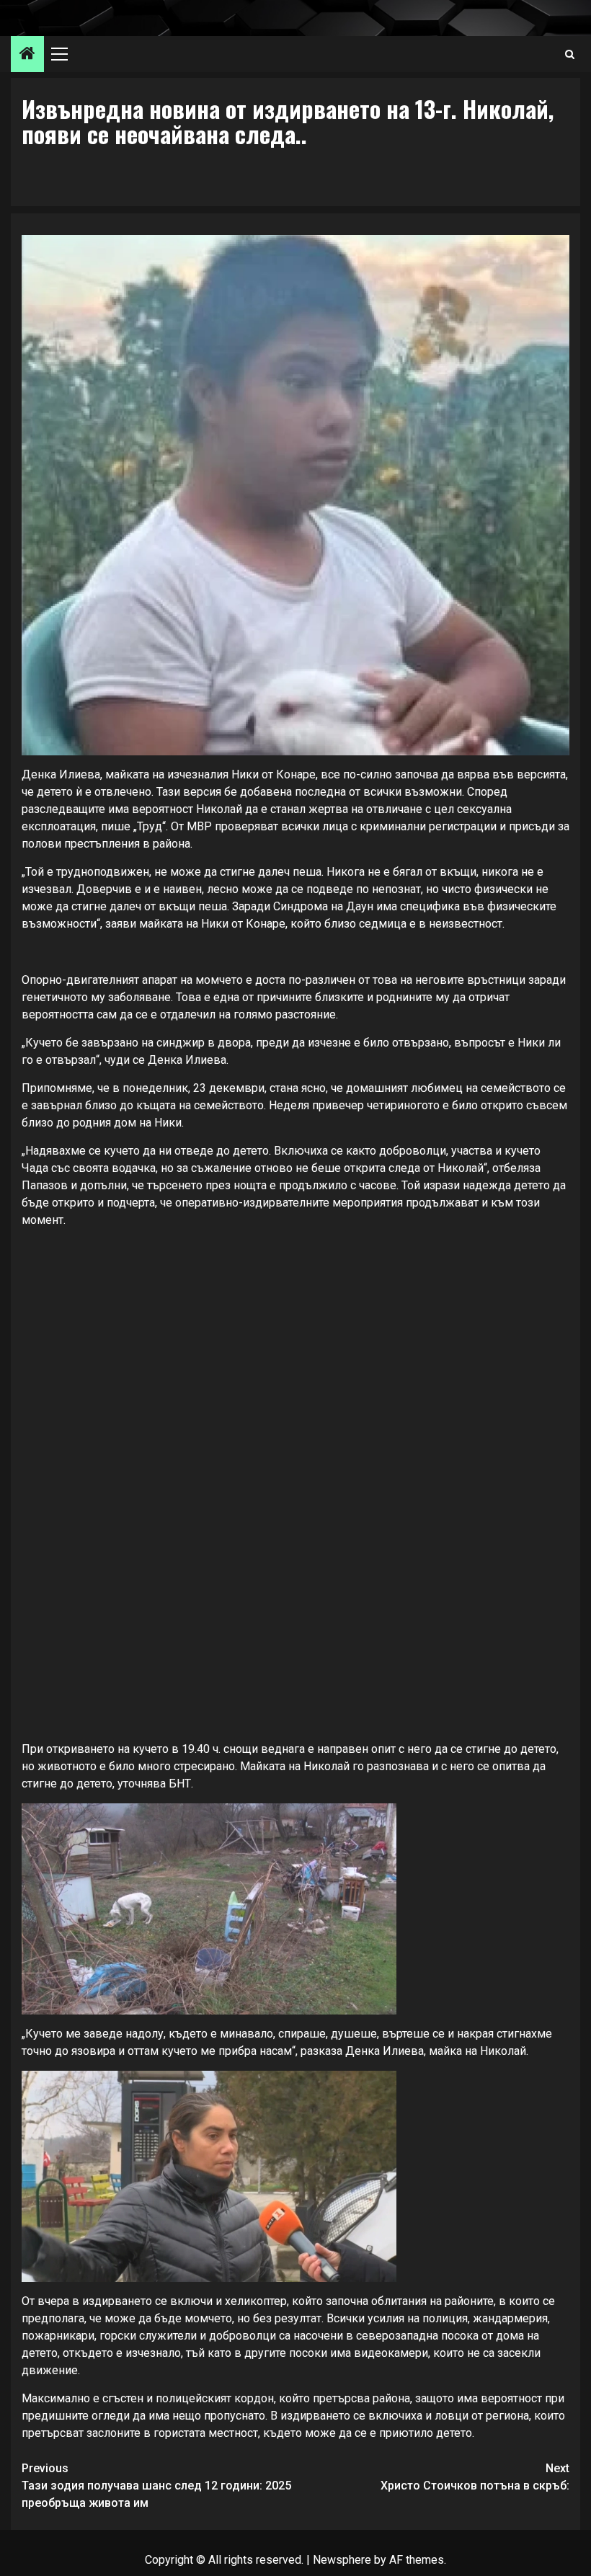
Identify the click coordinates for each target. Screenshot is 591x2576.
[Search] (570, 54)
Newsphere (342, 2560)
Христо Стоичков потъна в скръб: (475, 2477)
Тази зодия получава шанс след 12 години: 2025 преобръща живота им (156, 2486)
